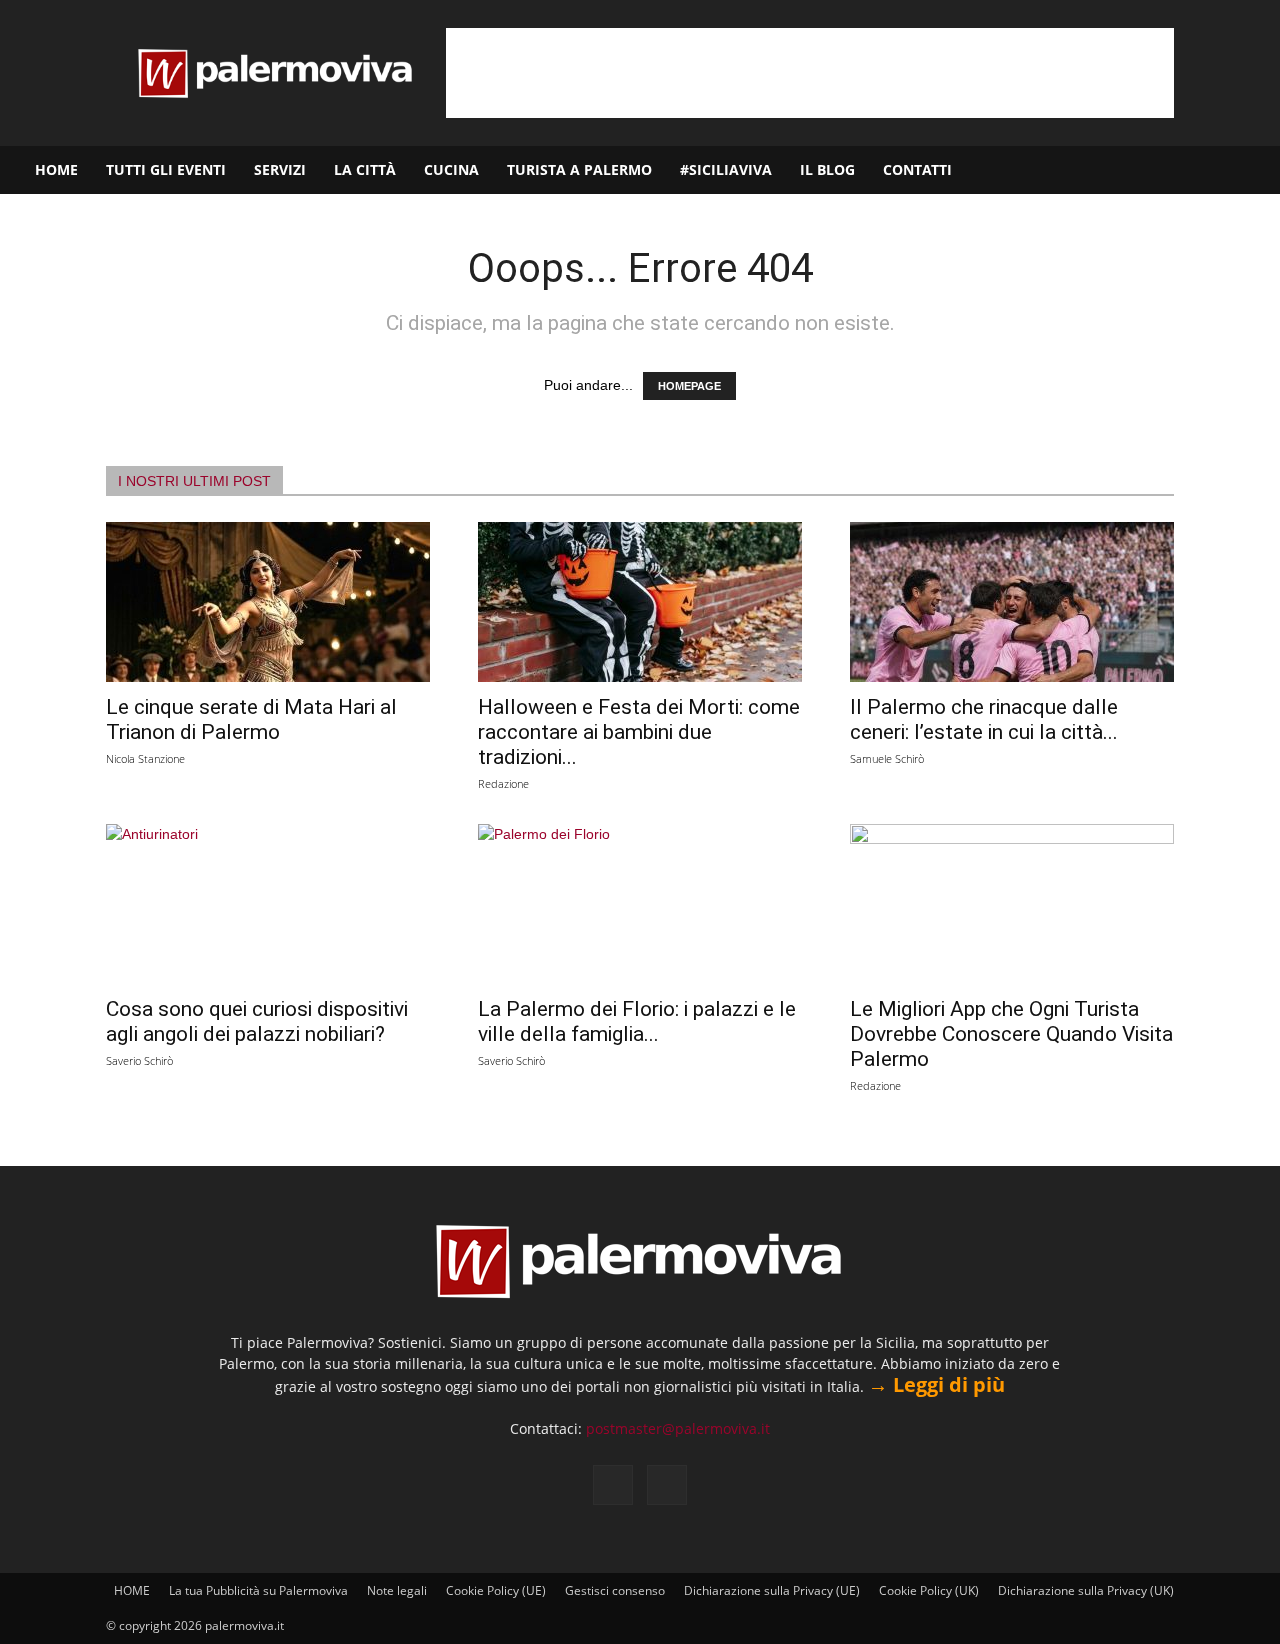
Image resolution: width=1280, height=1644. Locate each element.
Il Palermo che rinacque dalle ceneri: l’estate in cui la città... (984, 719)
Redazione (503, 783)
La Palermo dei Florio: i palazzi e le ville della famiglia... (637, 1021)
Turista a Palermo (579, 169)
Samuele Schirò (887, 758)
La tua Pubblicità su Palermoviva (258, 1590)
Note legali (397, 1590)
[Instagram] (1201, 170)
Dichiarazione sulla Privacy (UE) (772, 1590)
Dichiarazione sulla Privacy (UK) (1086, 1590)
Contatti (917, 169)
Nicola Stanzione (145, 758)
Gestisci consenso (615, 1590)
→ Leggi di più (936, 1384)
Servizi (280, 169)
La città (365, 169)
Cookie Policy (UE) (496, 1590)
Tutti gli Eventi (166, 169)
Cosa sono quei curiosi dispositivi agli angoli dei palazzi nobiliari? (257, 1021)
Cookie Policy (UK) (929, 1590)
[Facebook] (1167, 170)
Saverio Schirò (139, 1060)
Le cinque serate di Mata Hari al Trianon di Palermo (251, 719)
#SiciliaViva (726, 169)
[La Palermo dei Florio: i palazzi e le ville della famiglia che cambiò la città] (640, 904)
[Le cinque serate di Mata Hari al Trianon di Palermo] (268, 602)
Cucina (451, 169)
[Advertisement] (810, 73)
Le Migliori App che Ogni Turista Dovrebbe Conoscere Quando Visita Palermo (1011, 1034)
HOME (56, 169)
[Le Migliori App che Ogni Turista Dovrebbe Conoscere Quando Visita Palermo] (1012, 904)
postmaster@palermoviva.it (678, 1428)
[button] (1256, 171)
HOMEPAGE (689, 386)
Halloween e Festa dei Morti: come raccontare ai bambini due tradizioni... (639, 732)
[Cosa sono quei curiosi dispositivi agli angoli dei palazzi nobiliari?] (268, 904)
